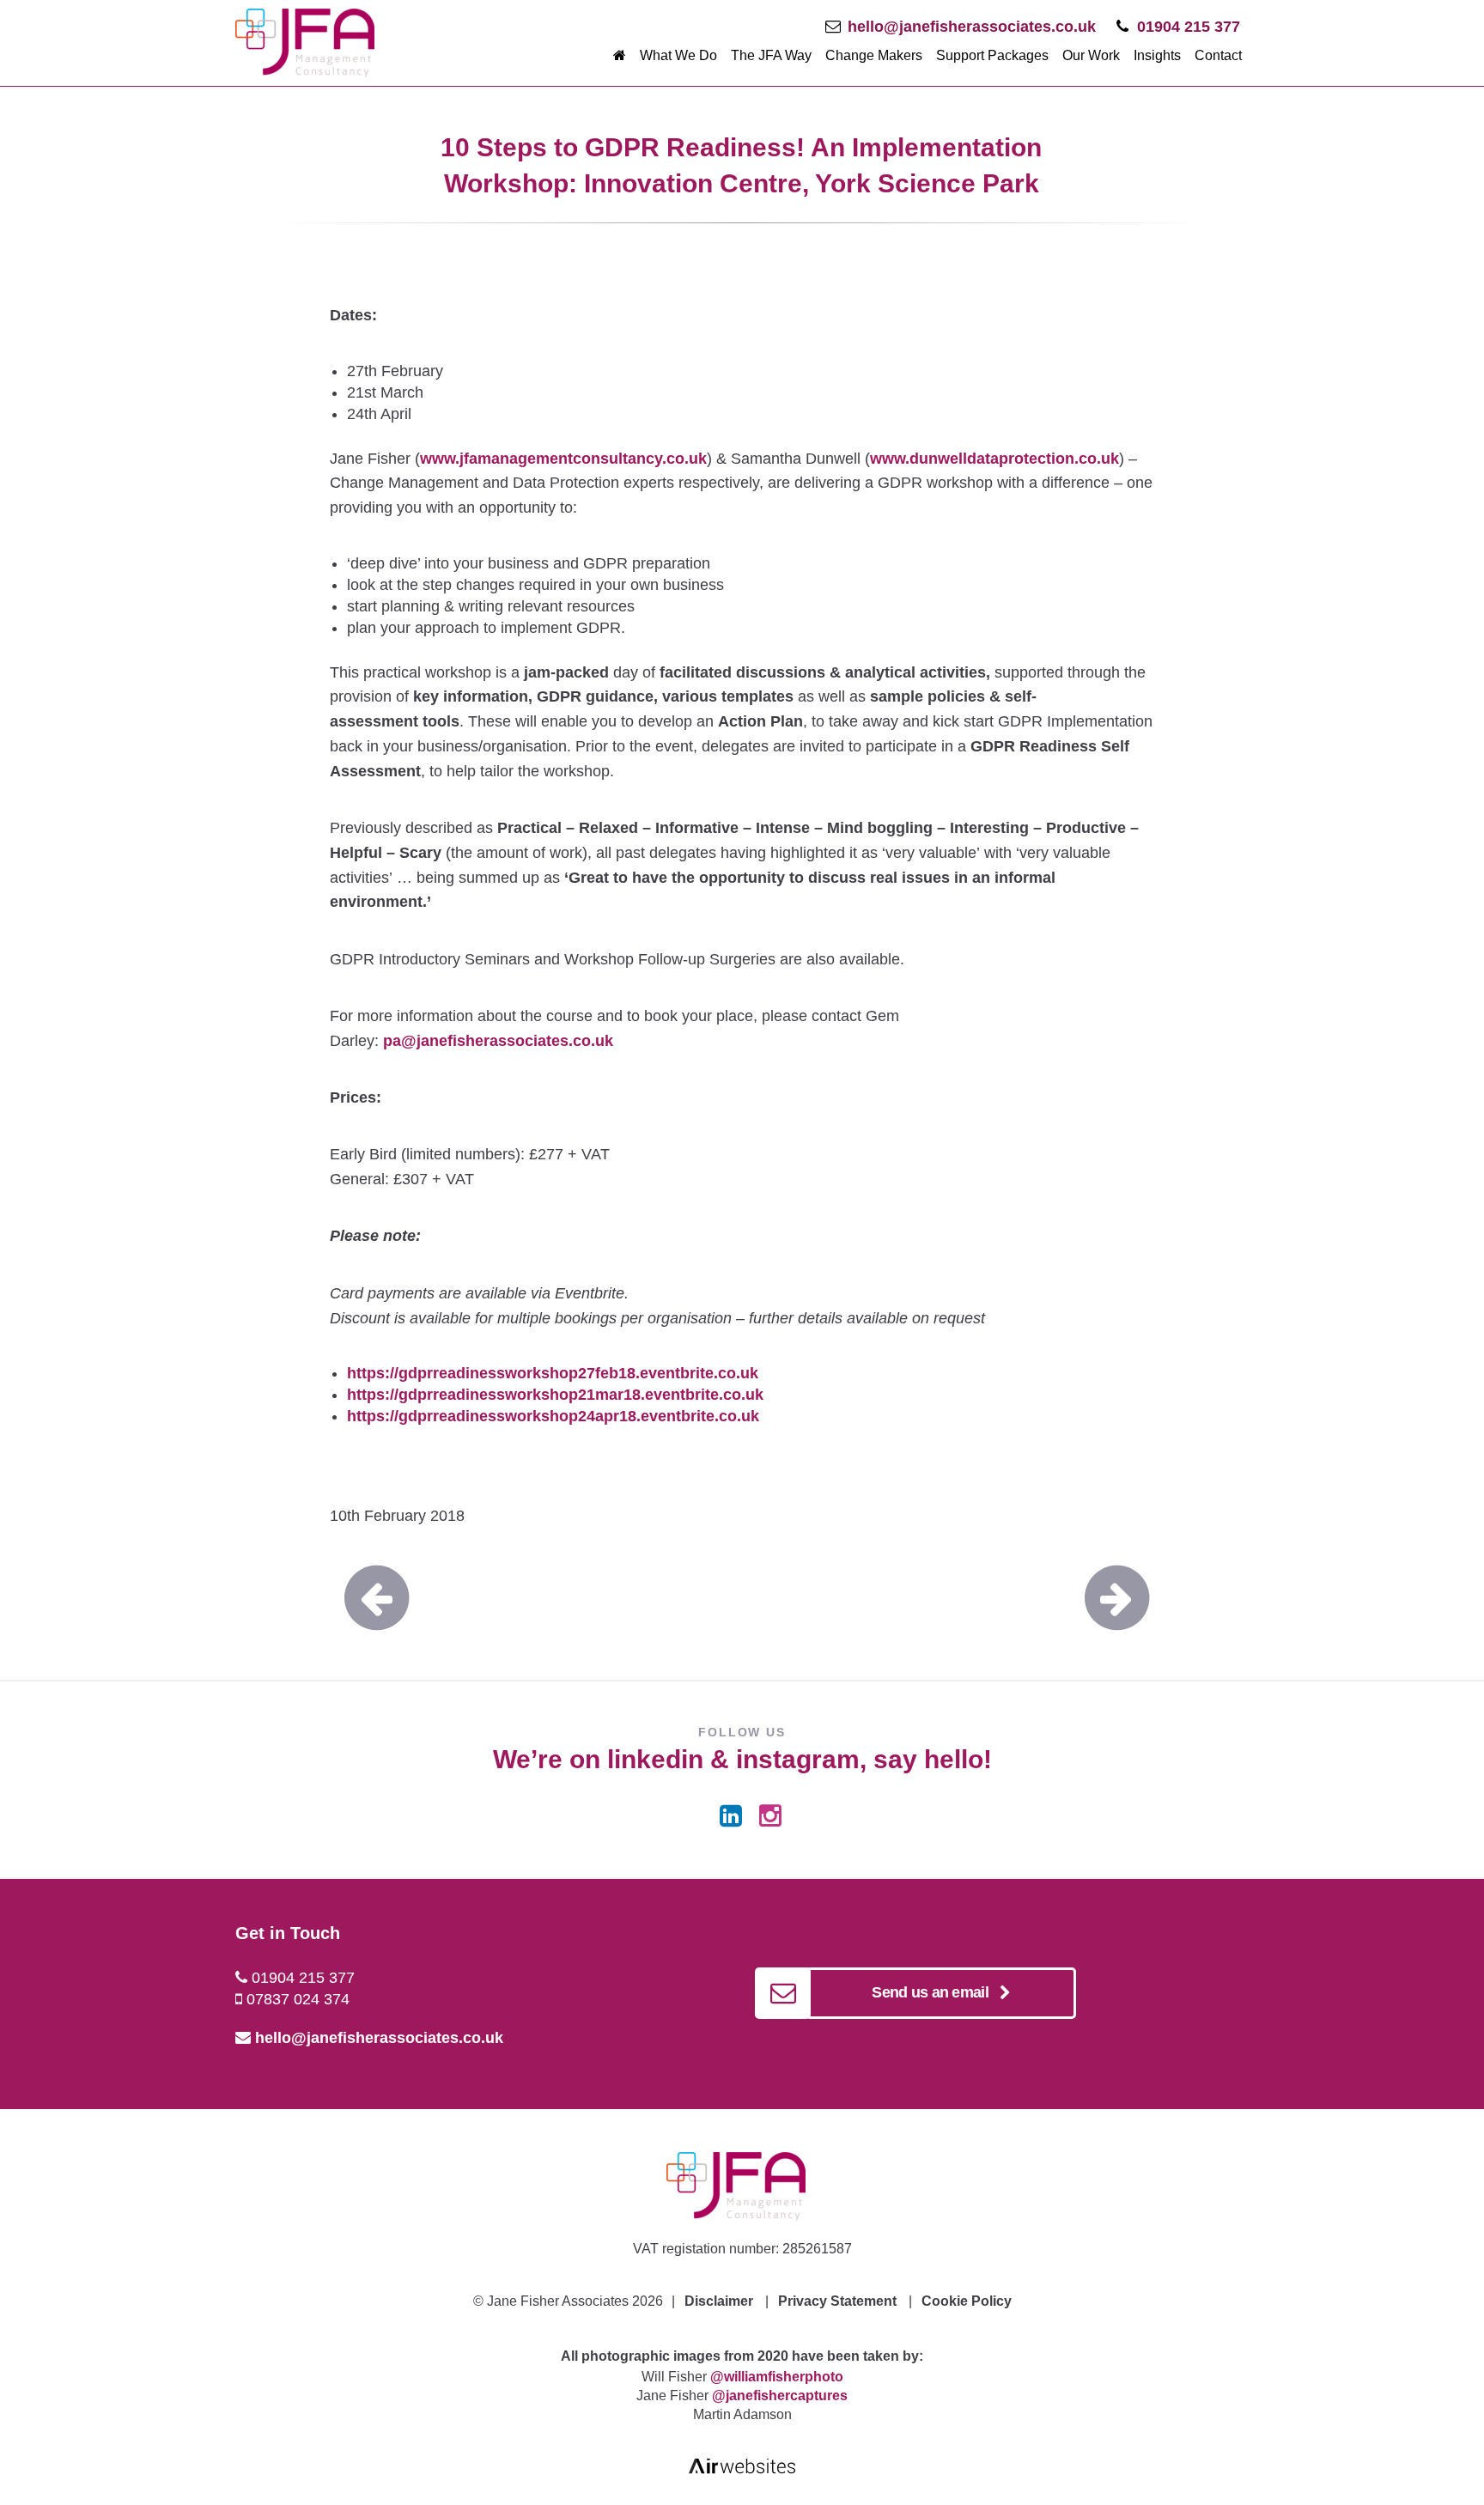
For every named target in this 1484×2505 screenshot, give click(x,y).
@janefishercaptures (780, 2396)
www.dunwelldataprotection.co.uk (994, 459)
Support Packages (992, 55)
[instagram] (770, 1816)
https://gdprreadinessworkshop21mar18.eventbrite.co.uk (555, 1395)
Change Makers (874, 55)
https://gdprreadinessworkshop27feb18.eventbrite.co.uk (553, 1373)
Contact (1218, 55)
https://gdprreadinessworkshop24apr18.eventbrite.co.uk (553, 1416)
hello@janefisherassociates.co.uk (972, 27)
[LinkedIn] (731, 1816)
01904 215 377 (1189, 27)
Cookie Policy (967, 2301)
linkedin (655, 1759)
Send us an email (935, 1992)
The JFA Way (771, 55)
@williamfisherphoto (777, 2377)
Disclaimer (719, 2301)
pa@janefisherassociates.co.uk (498, 1041)
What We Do (678, 55)
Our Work (1091, 55)
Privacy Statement (837, 2301)
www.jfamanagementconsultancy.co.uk (563, 459)
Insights (1157, 55)
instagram (798, 1759)
